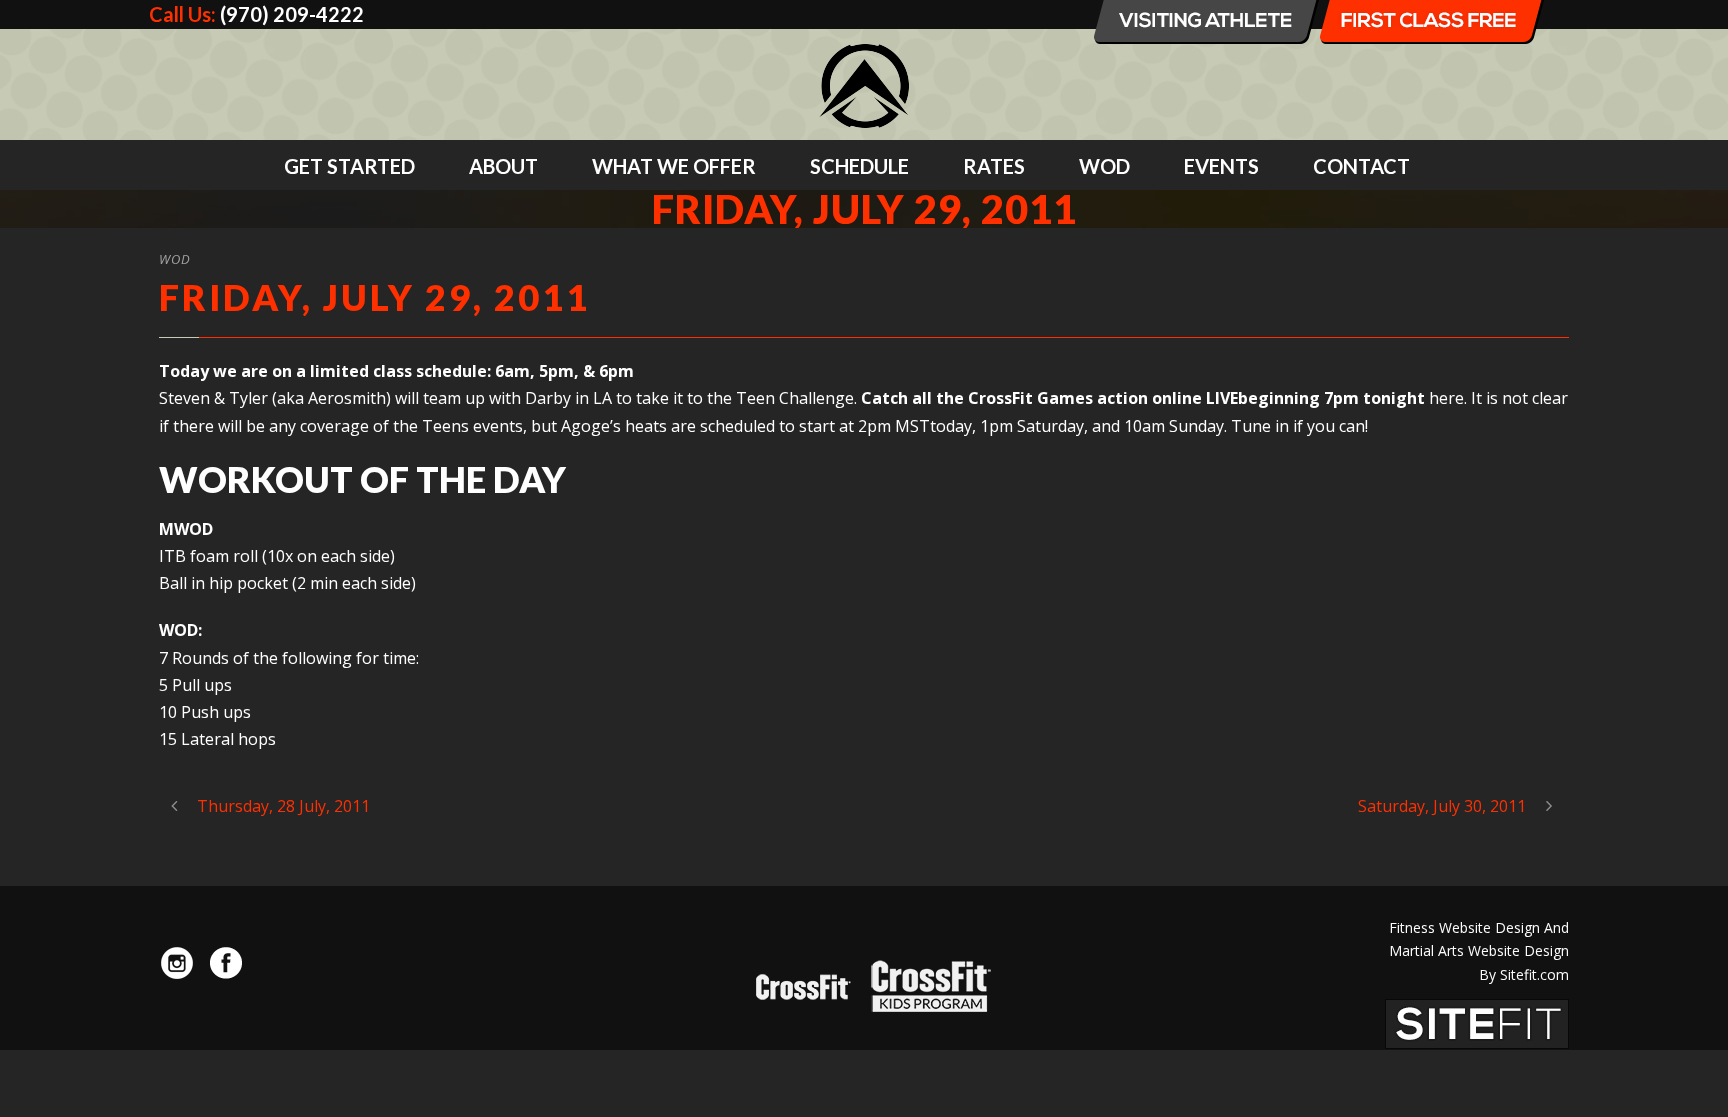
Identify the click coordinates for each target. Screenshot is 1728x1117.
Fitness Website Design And (1479, 927)
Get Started (349, 166)
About (503, 166)
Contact (1361, 166)
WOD (1104, 166)
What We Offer (674, 166)
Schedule (859, 166)
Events (1221, 166)
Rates (994, 166)
